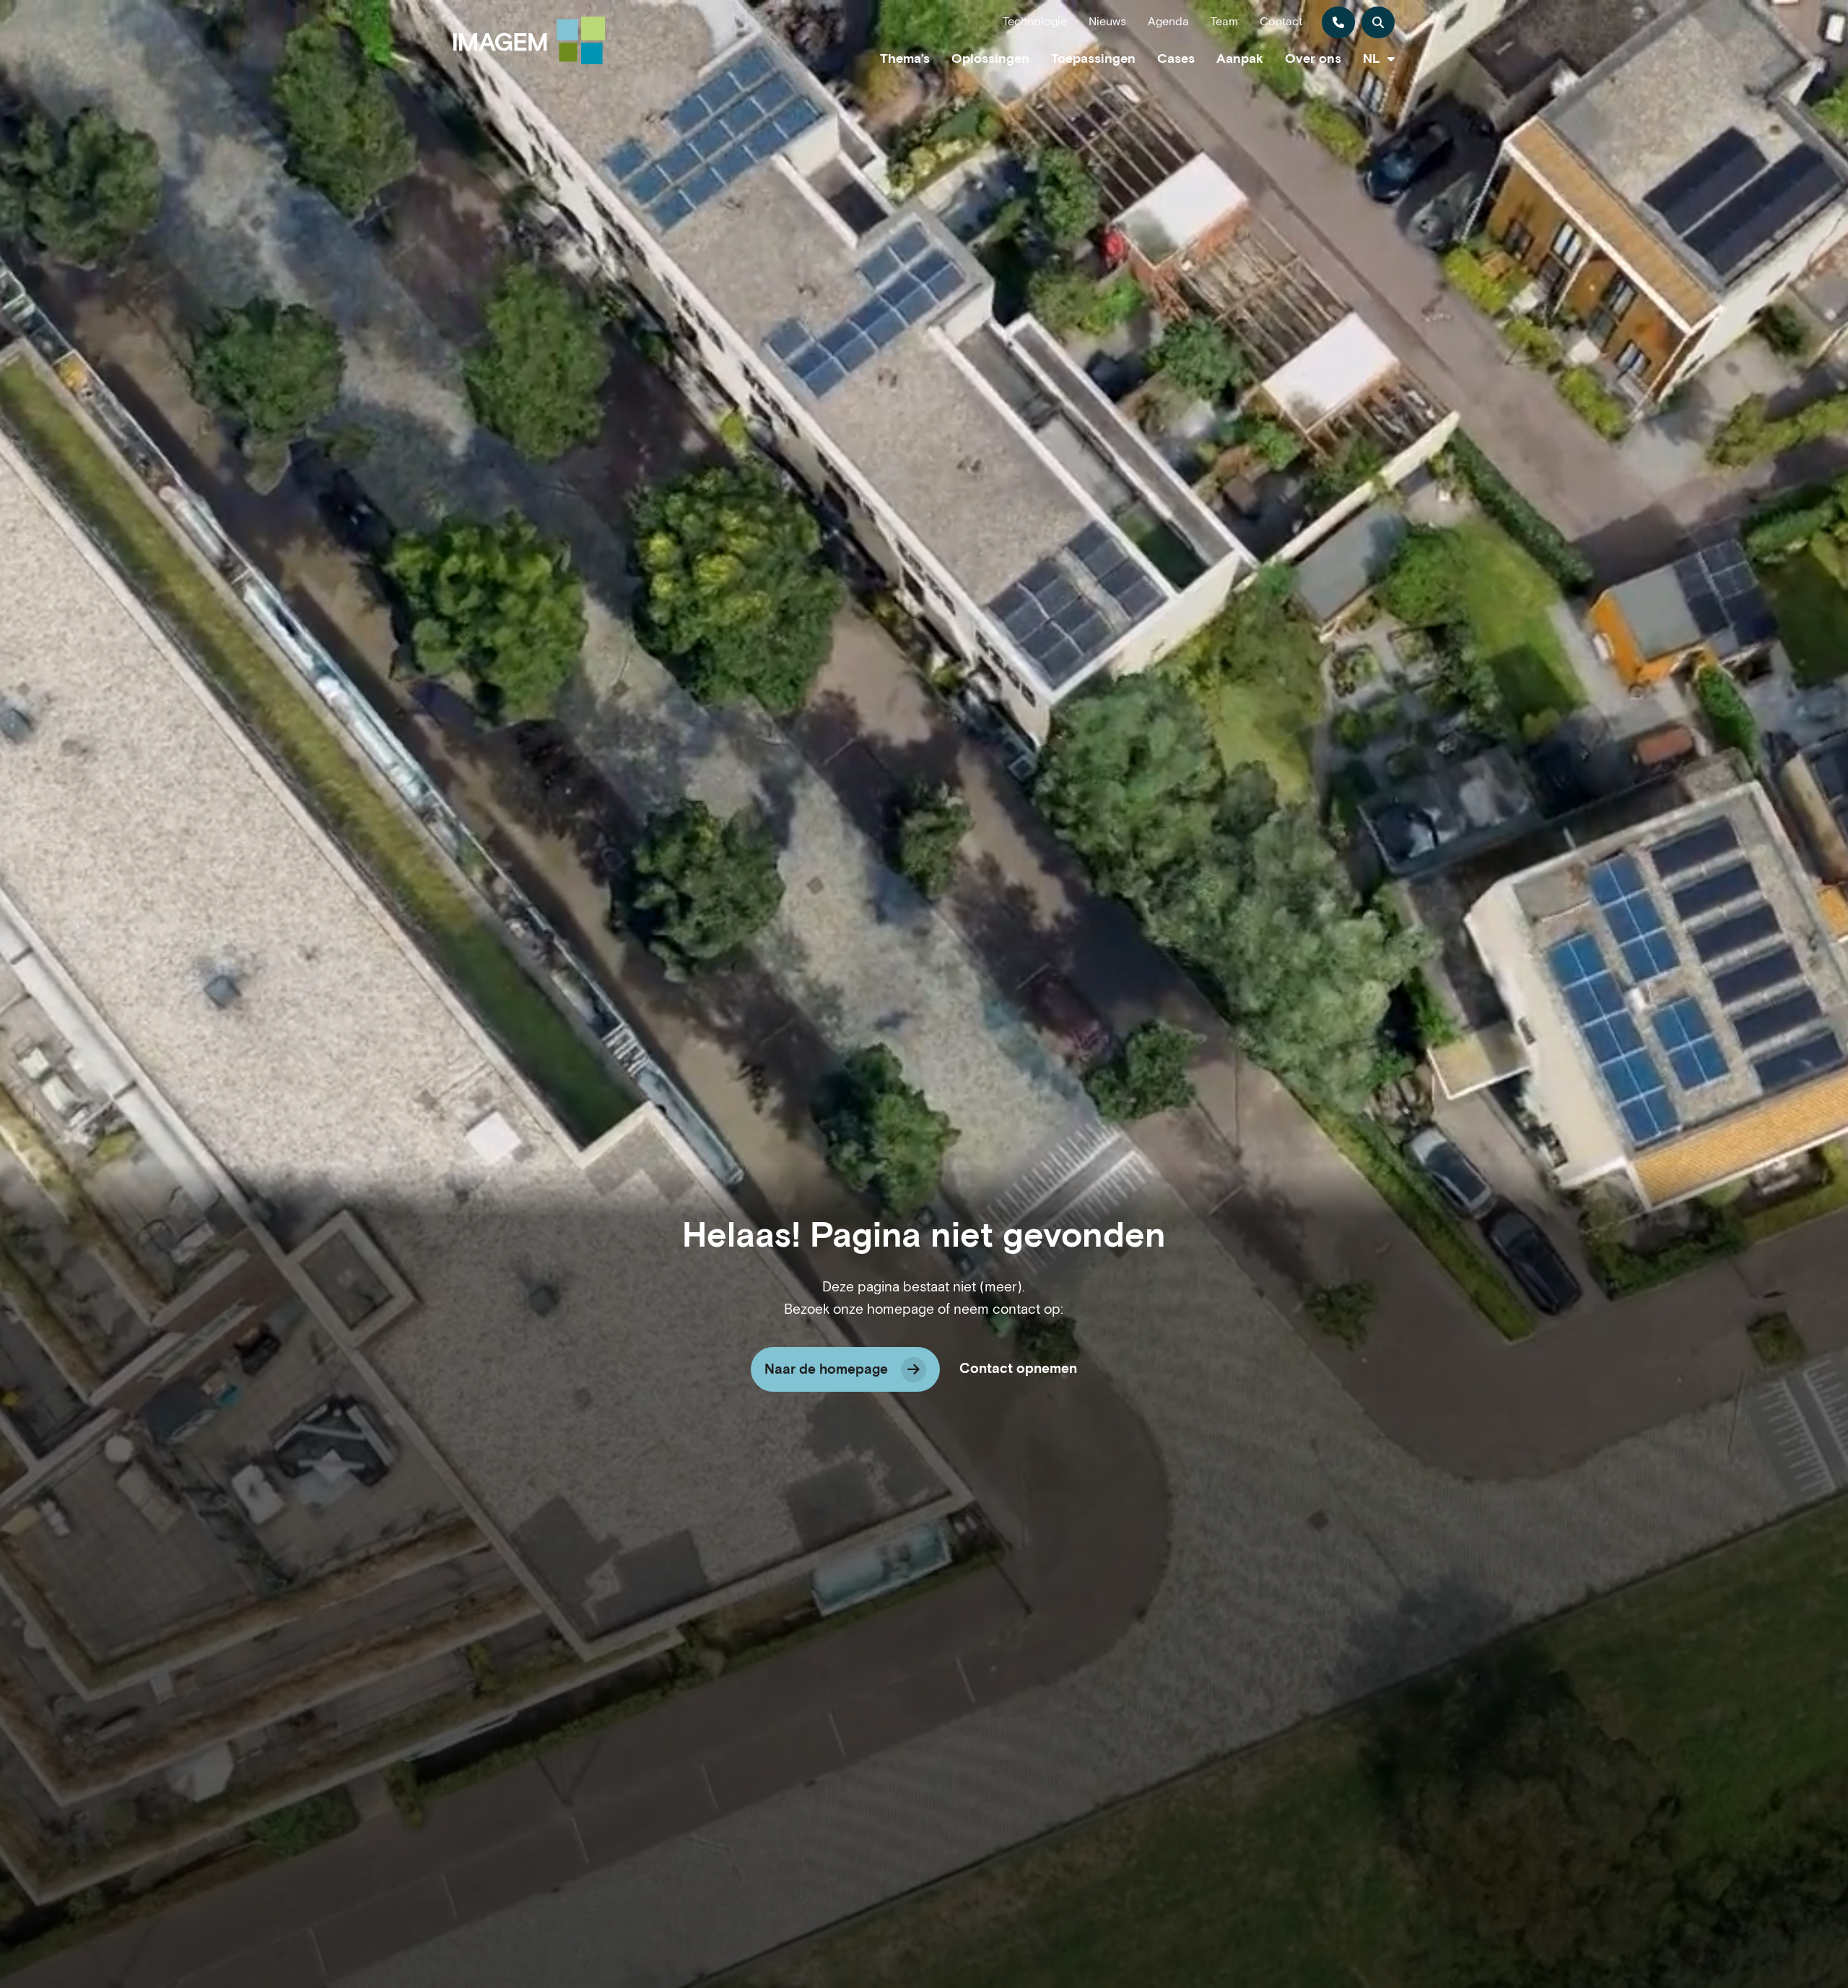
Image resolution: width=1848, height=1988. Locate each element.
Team (1224, 22)
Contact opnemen (1018, 1369)
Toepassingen (1093, 59)
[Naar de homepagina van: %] (529, 40)
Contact (1281, 22)
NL (1372, 59)
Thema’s (905, 59)
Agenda (1168, 22)
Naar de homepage (826, 1370)
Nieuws (1107, 22)
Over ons (1313, 59)
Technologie (1035, 22)
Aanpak (1240, 59)
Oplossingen (990, 59)
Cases (1176, 59)
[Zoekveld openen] (1378, 22)
